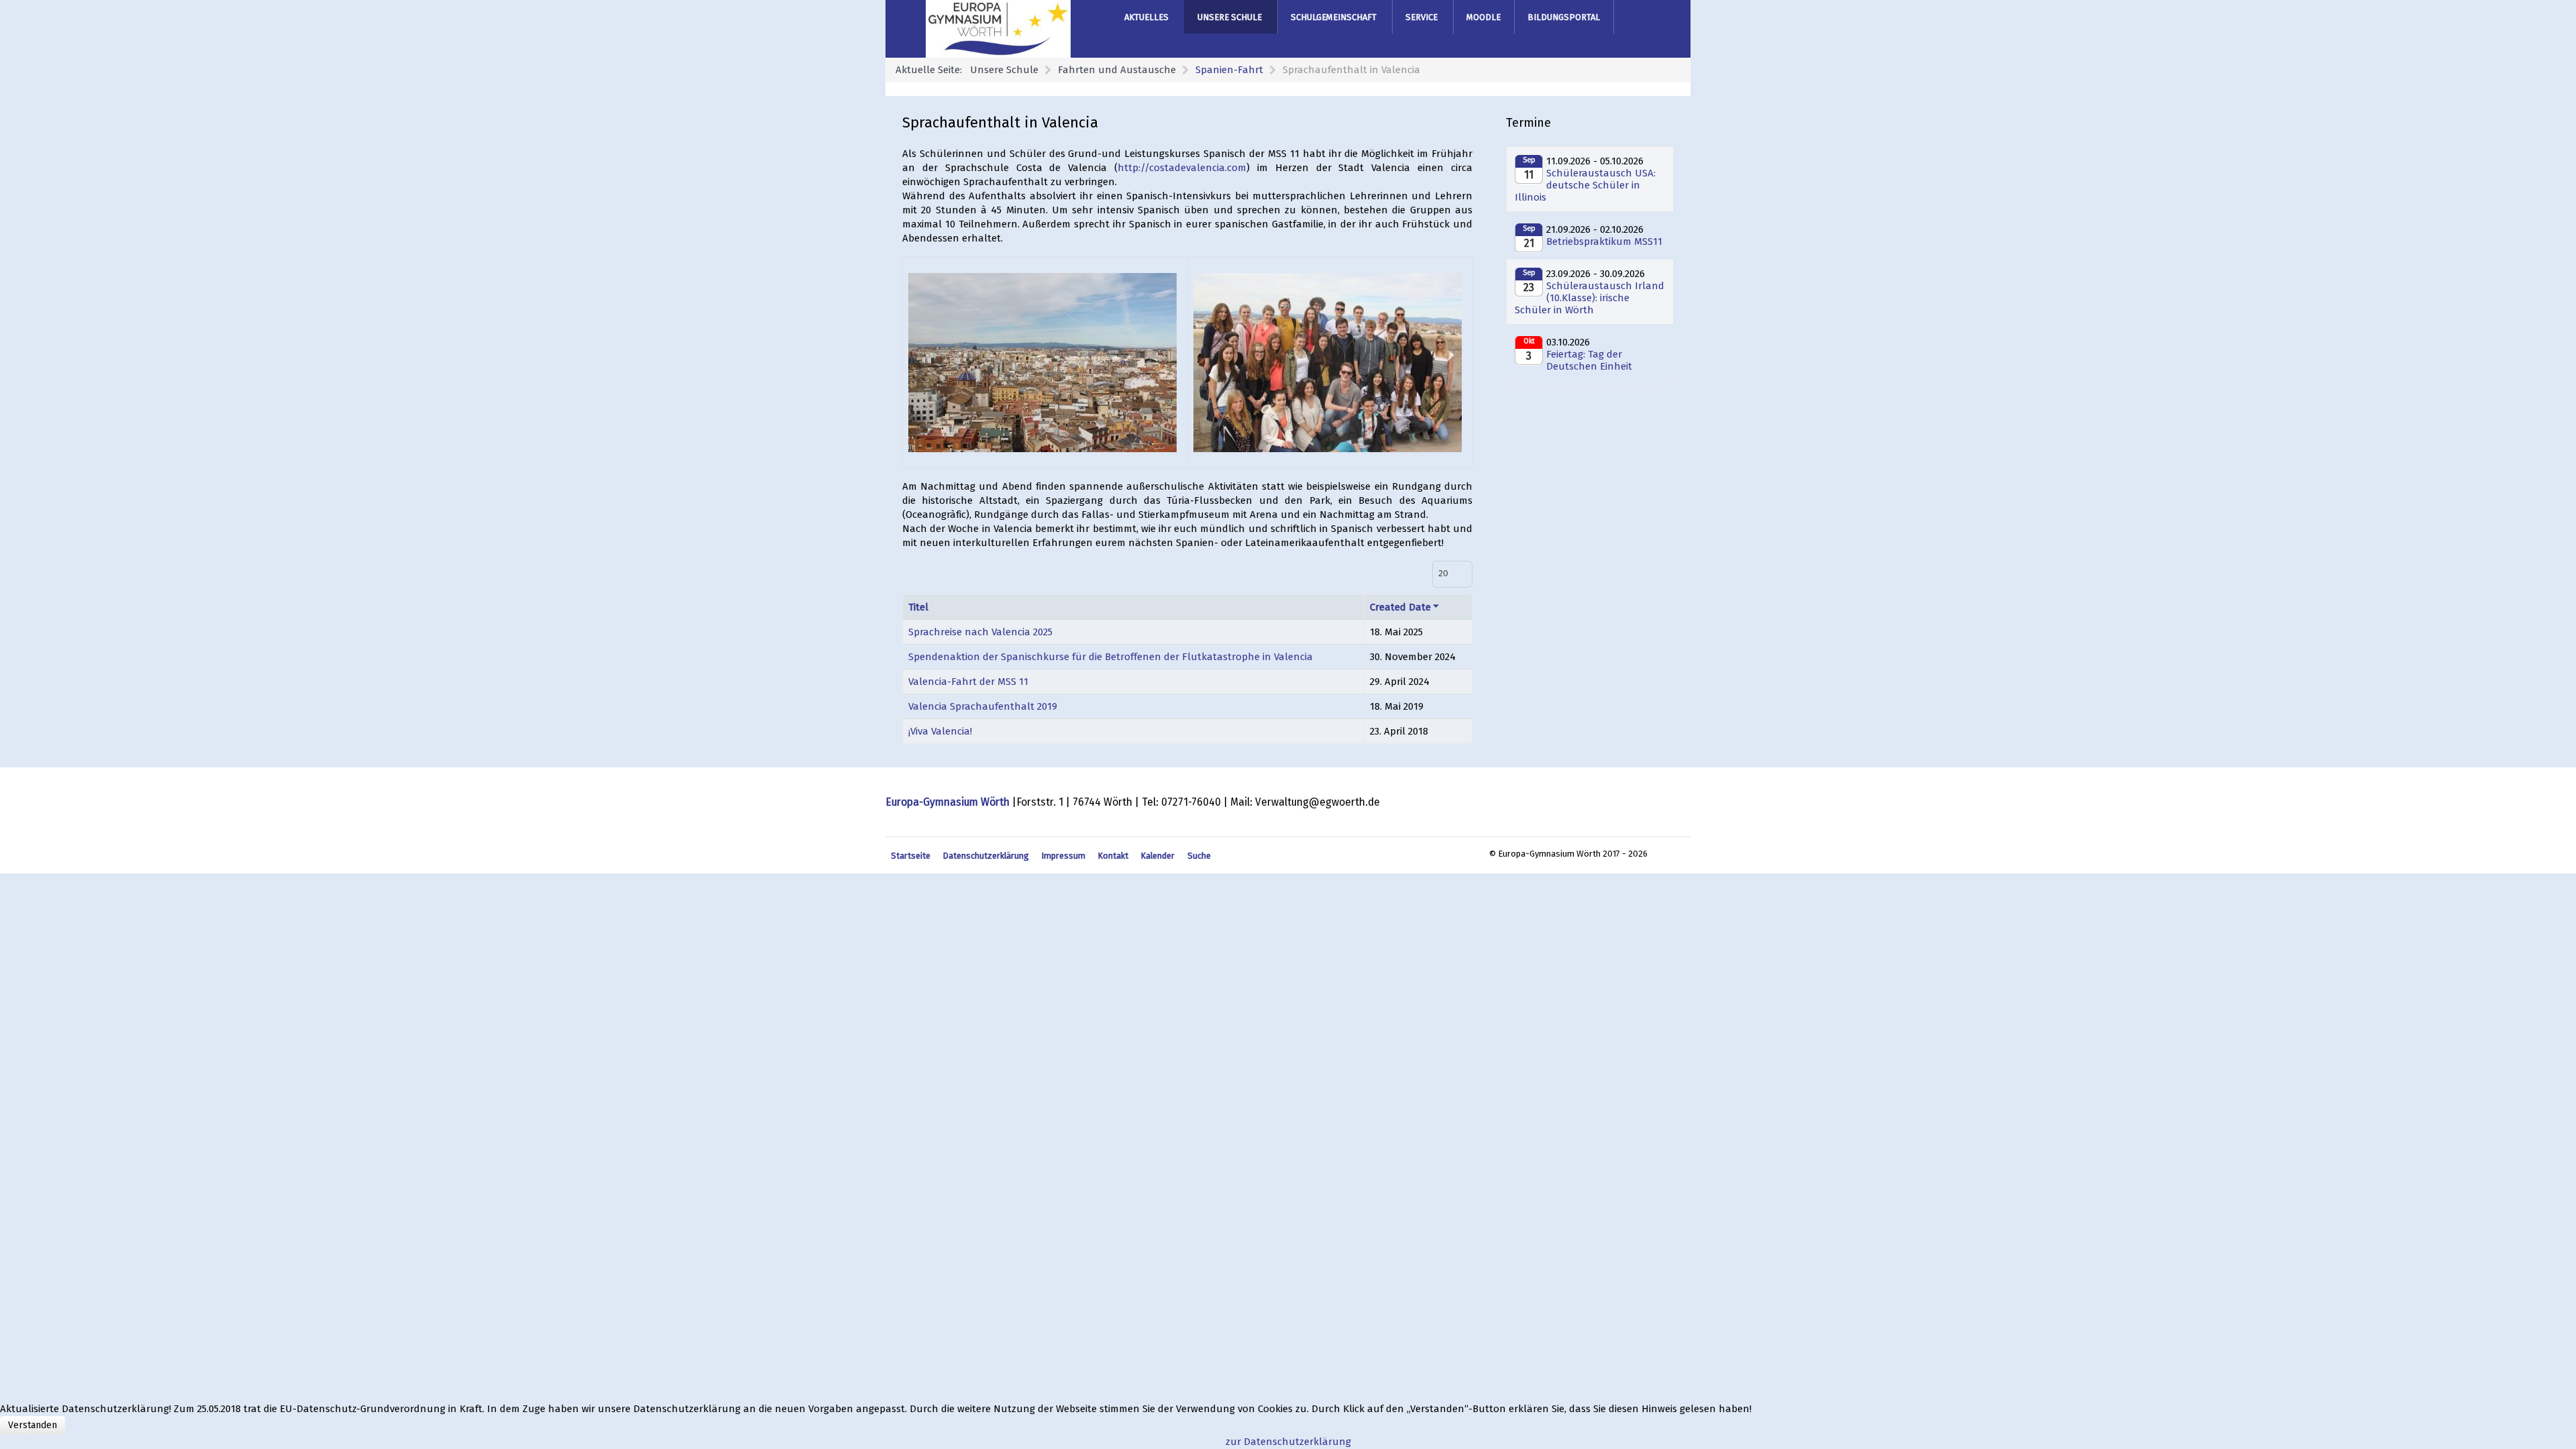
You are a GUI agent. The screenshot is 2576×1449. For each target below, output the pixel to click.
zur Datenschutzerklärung (1288, 1442)
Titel (918, 607)
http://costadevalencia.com (1182, 168)
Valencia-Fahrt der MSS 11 (968, 682)
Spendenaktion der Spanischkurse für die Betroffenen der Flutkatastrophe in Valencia (1111, 657)
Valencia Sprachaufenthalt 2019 (983, 706)
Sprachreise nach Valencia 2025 (980, 632)
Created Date (1400, 607)
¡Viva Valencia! (940, 731)
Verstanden (33, 1425)
